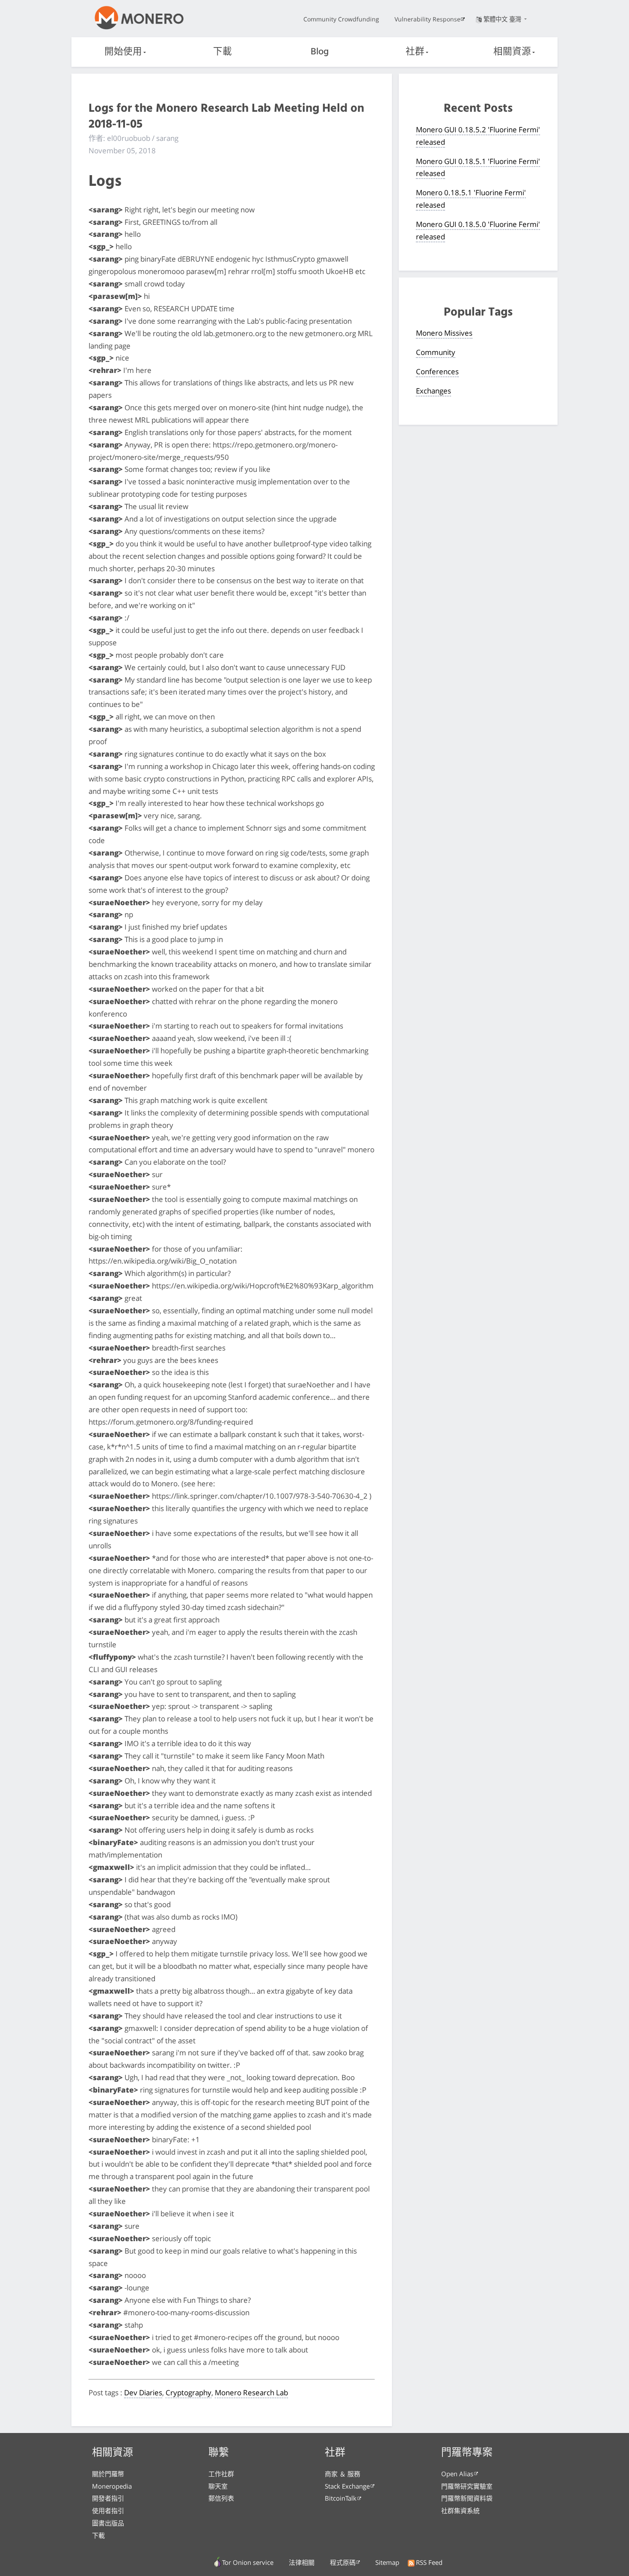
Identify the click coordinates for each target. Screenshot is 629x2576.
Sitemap (387, 2562)
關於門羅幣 (108, 2474)
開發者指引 (108, 2498)
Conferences (437, 371)
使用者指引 (108, 2510)
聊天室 (218, 2486)
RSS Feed (429, 2562)
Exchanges (433, 391)
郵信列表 (221, 2498)
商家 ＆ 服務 (343, 2474)
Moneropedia (112, 2486)
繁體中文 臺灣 (503, 19)
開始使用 (123, 52)
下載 (223, 52)
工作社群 (221, 2474)
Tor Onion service (248, 2562)
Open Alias (457, 2474)
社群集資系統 (460, 2510)
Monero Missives (444, 333)
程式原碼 (343, 2562)
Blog (320, 52)
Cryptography (188, 2393)
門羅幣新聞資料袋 (467, 2498)
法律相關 (302, 2562)
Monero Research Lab (251, 2393)
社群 (415, 52)
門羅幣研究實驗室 (467, 2486)
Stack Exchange (347, 2486)
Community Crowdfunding (341, 19)
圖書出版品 (108, 2523)
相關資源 (512, 52)
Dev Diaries (143, 2393)
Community (436, 352)
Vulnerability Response (427, 19)
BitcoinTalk (341, 2498)
